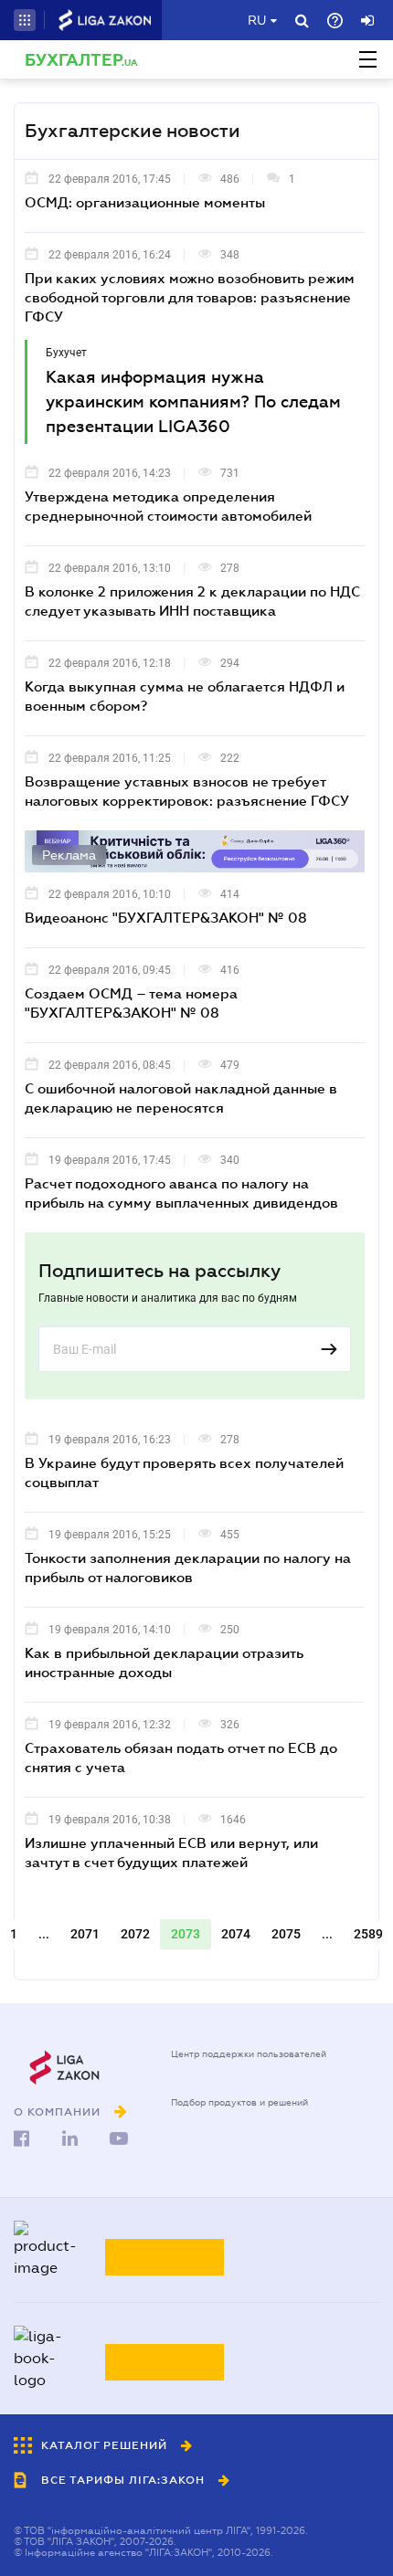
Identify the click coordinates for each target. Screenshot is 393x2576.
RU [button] (257, 20)
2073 (186, 1934)
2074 (236, 1934)
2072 (135, 1934)
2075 (286, 1934)
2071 (85, 1934)
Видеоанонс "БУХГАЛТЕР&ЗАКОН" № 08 (166, 917)
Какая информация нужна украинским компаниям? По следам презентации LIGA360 (193, 402)
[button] (25, 20)
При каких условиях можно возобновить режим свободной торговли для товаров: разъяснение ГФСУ (190, 297)
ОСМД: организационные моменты (145, 202)
